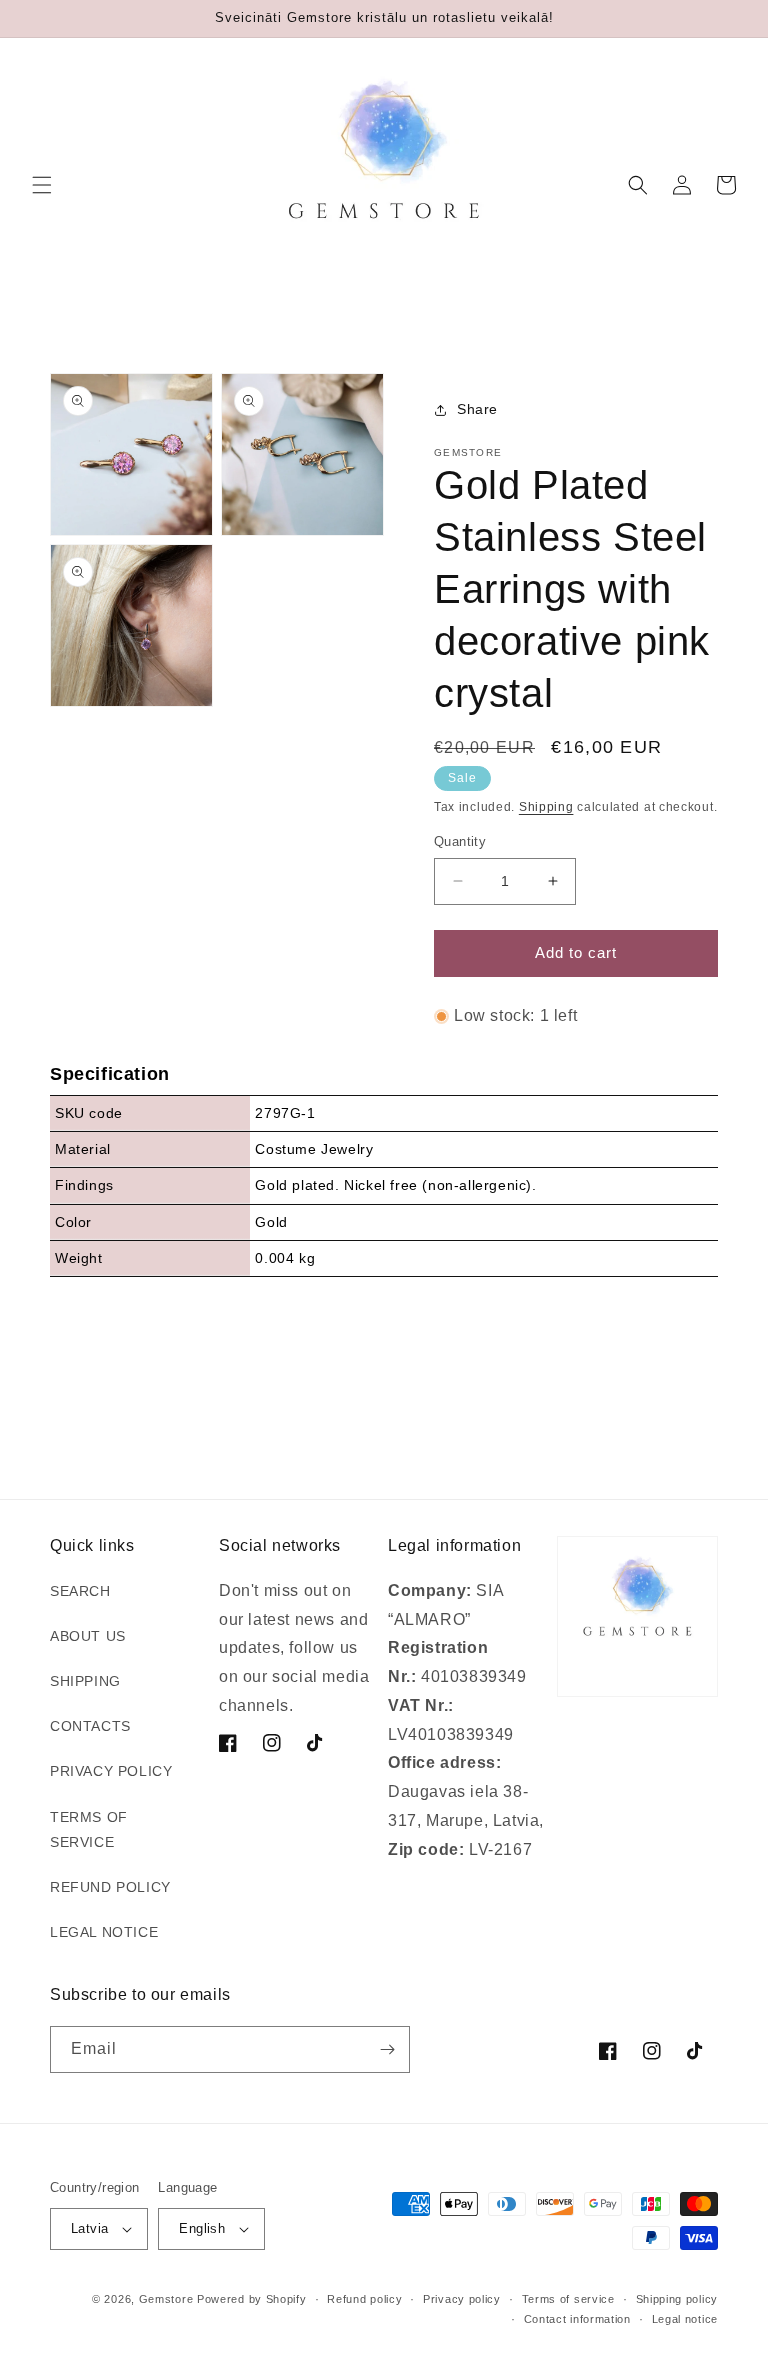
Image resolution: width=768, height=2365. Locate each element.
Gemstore (166, 2299)
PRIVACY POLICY (111, 1771)
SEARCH (80, 1591)
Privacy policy (462, 2299)
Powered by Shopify (252, 2299)
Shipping (546, 807)
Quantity (460, 841)
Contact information (577, 2319)
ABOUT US (88, 1636)
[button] (42, 185)
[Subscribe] (387, 2049)
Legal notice (685, 2319)
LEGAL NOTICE (104, 1932)
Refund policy (364, 2299)
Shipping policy (677, 2299)
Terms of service (568, 2299)
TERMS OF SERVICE (89, 1829)
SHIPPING (85, 1681)
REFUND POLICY (110, 1887)
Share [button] (477, 409)
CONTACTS (90, 1726)
